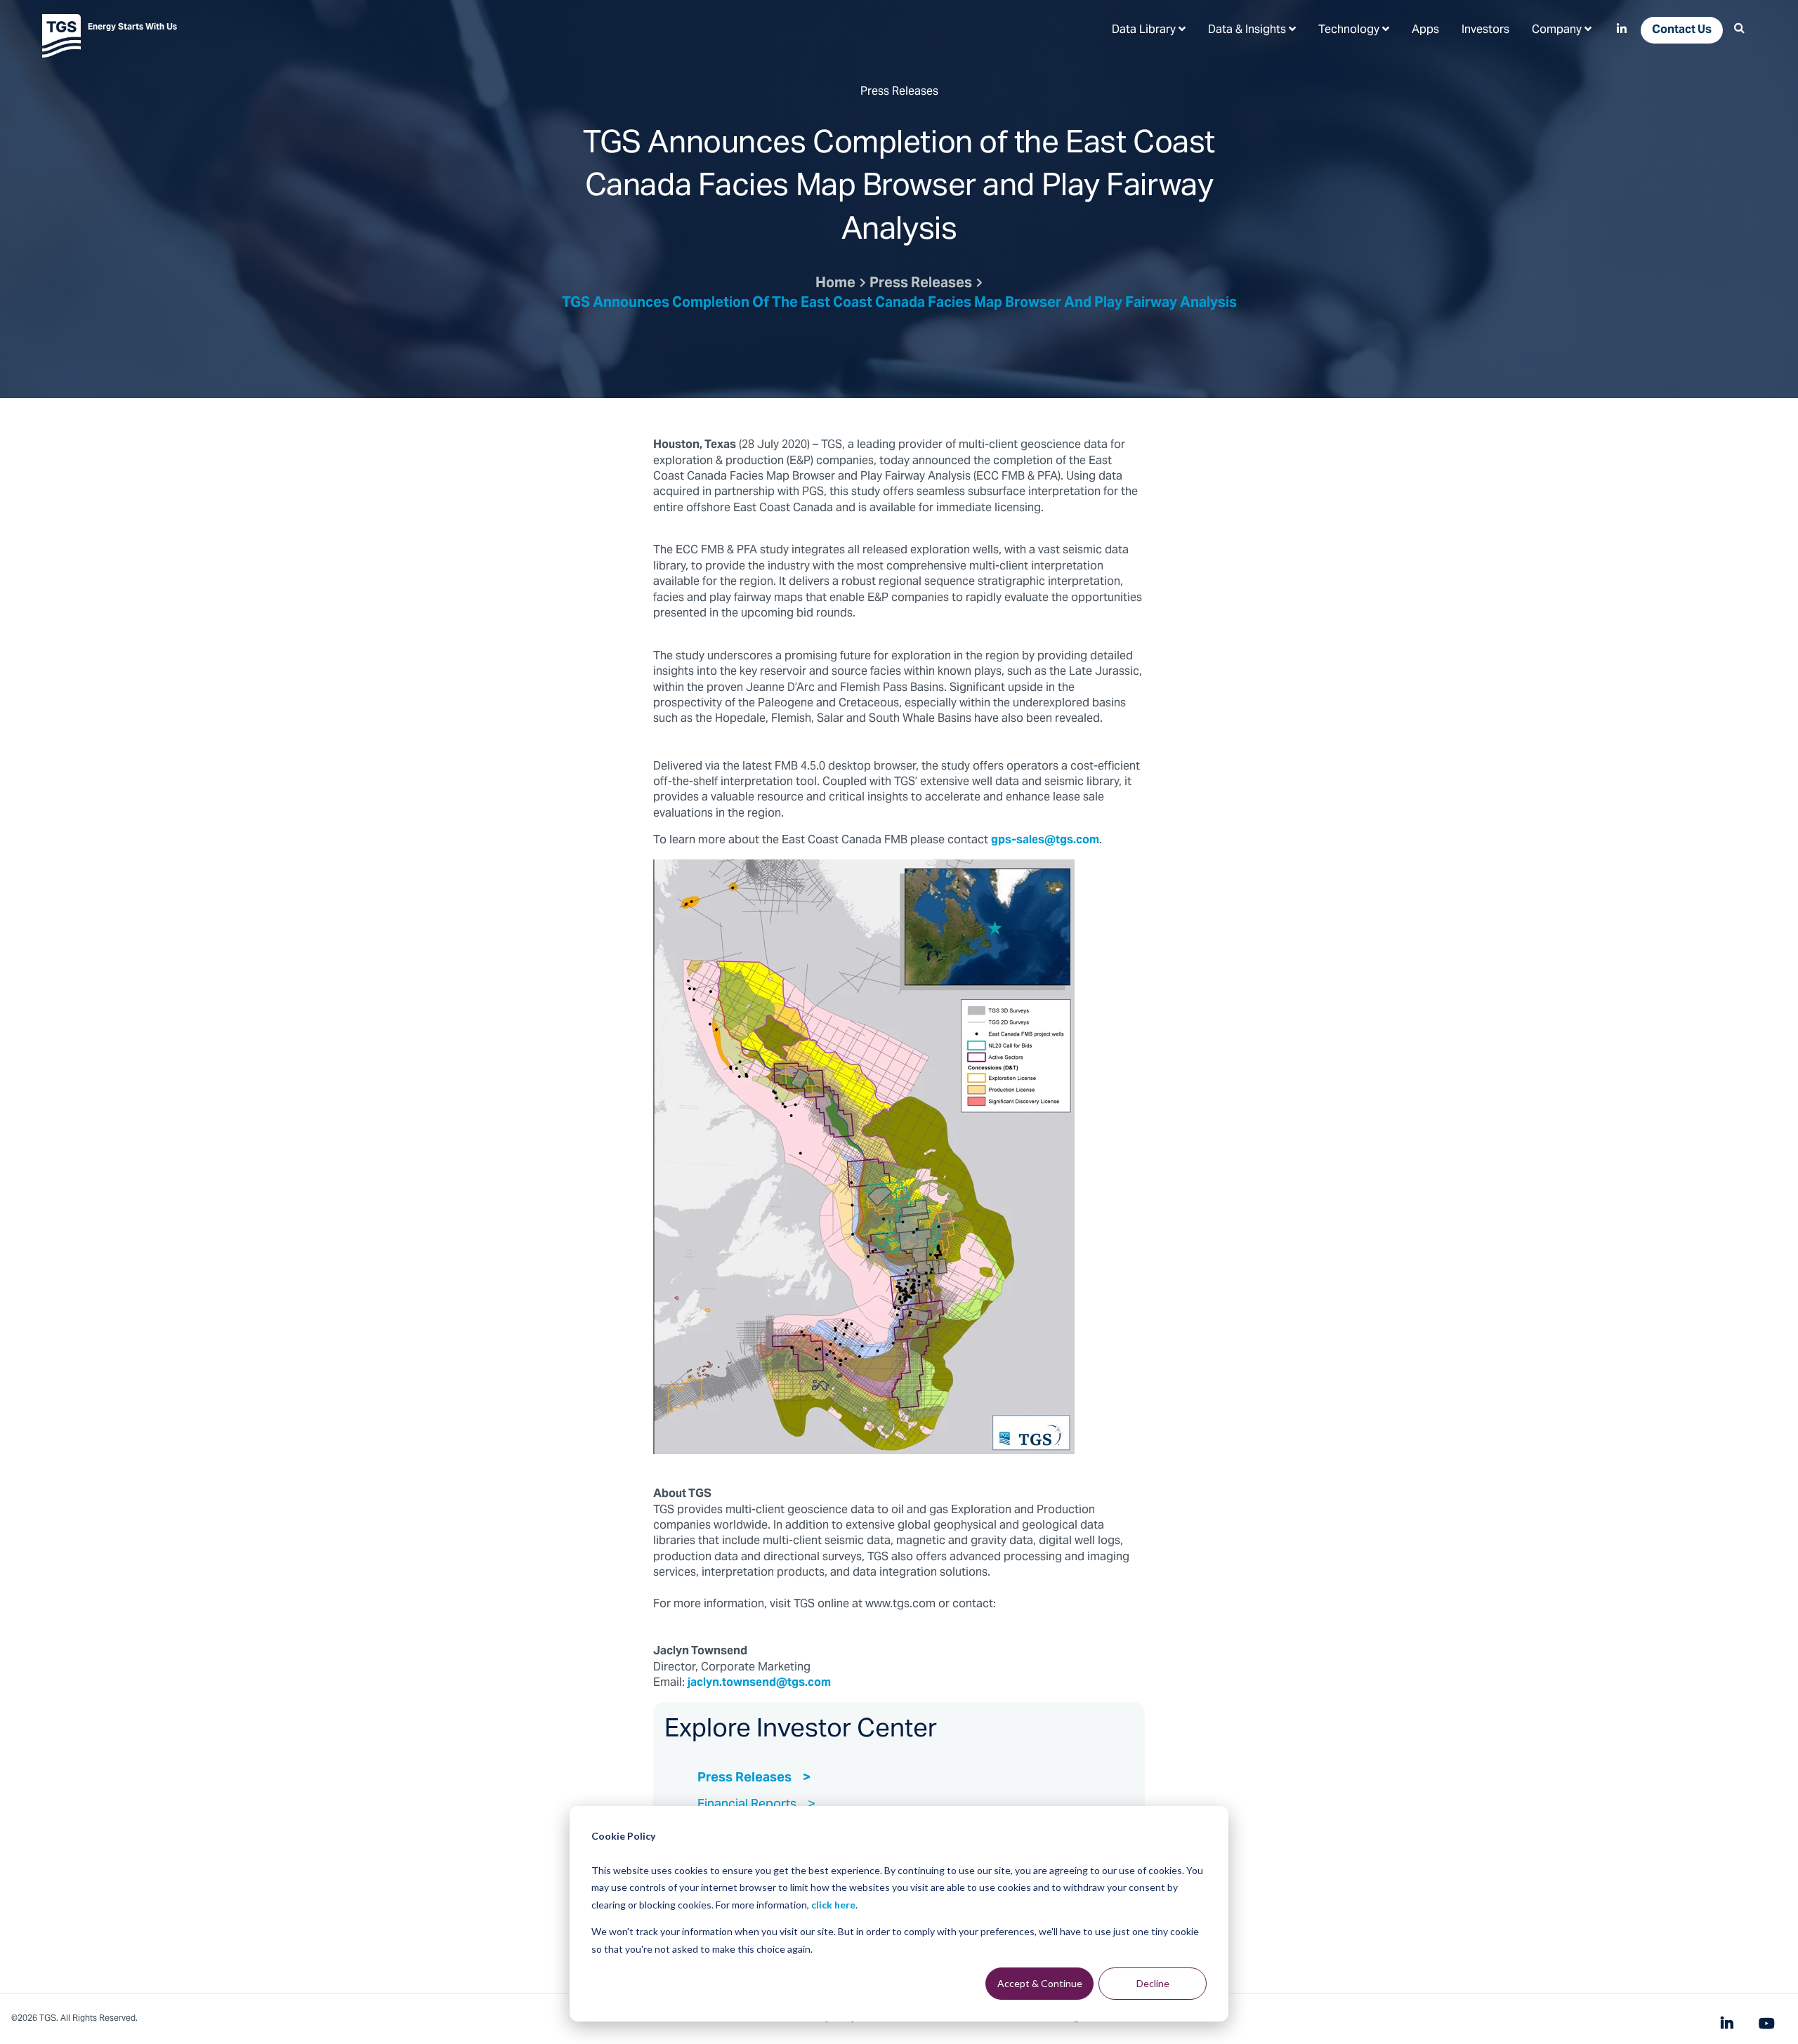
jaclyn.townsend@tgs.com (759, 1683)
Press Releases (921, 284)
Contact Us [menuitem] (1682, 30)
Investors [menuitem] (1485, 30)
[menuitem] (1149, 29)
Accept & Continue (1040, 1983)
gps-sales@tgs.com (1045, 840)
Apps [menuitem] (1425, 30)
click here (833, 1905)
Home (835, 284)
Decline (1153, 1983)
